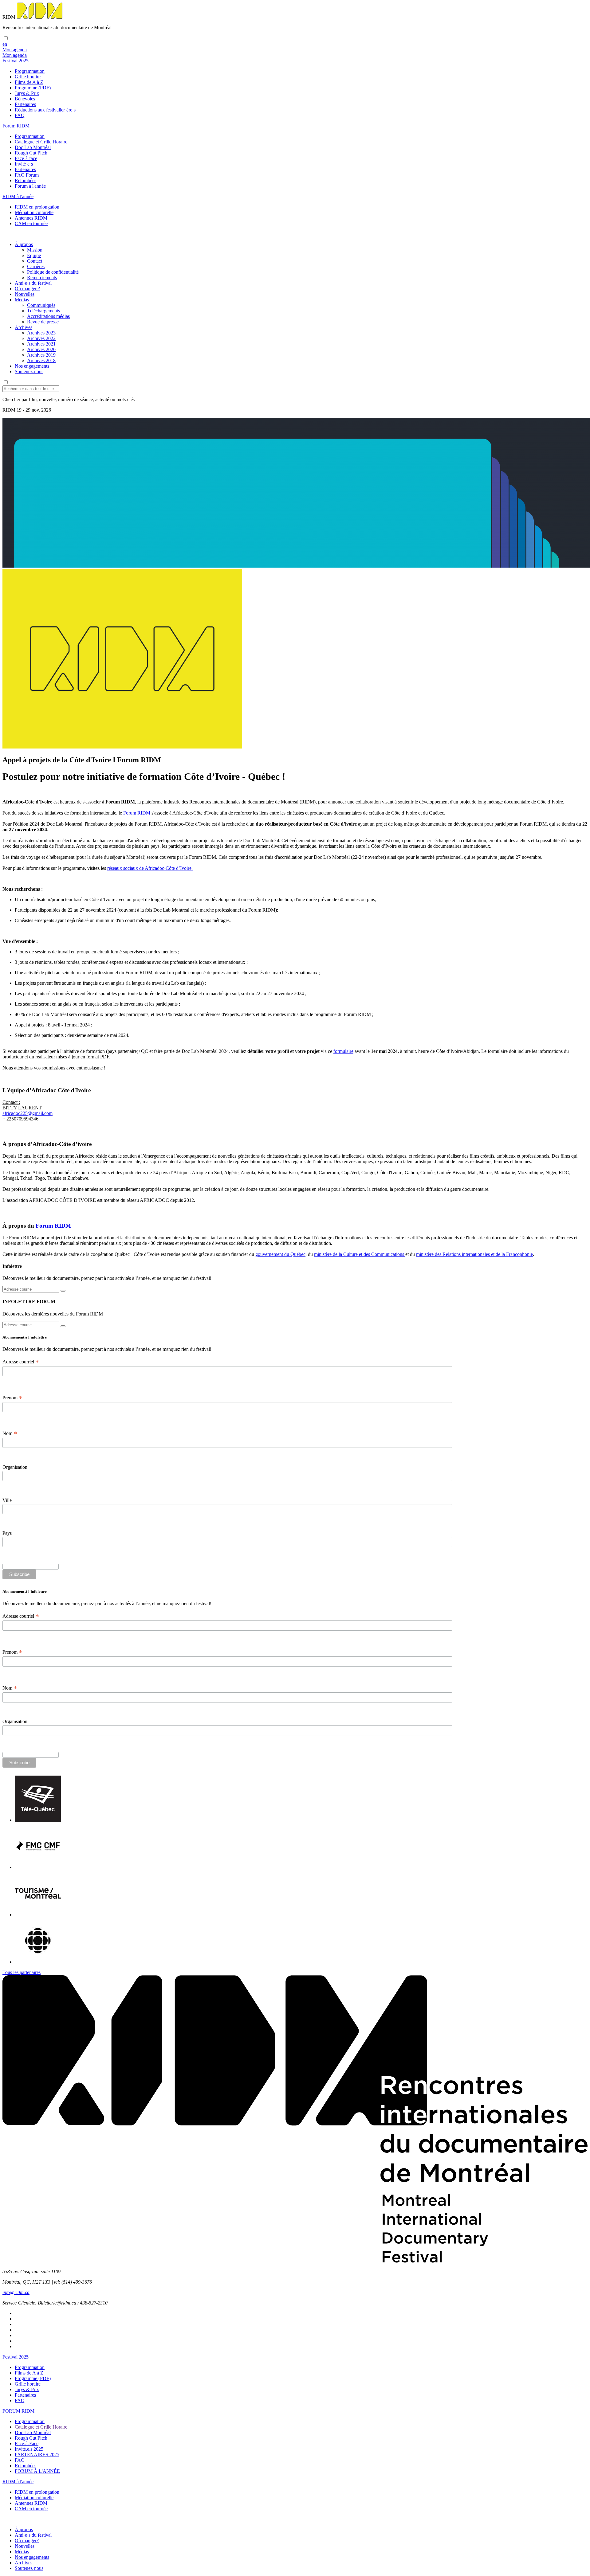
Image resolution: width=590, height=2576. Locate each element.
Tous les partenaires (22, 1972)
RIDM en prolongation (37, 207)
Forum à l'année (30, 186)
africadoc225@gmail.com (28, 1113)
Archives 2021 (41, 344)
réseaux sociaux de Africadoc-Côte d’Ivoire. (150, 868)
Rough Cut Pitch (31, 153)
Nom (10, 1433)
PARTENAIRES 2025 (37, 2455)
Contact (35, 261)
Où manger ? (27, 289)
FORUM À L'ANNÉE (37, 2471)
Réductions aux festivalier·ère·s (45, 110)
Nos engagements (32, 366)
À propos (24, 244)
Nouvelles (25, 294)
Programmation (30, 71)
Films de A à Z (29, 82)
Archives (24, 327)
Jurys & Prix (27, 93)
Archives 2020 (41, 349)
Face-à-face (26, 158)
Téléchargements (43, 311)
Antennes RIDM (31, 218)
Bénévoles (25, 99)
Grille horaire (28, 77)
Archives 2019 (41, 355)
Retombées (26, 180)
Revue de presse (43, 322)
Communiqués (41, 305)
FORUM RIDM (18, 2411)
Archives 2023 (41, 333)
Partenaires (25, 104)
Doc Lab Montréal (33, 147)
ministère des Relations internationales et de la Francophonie (474, 1254)
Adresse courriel (21, 1362)
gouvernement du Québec (280, 1254)
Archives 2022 (41, 338)
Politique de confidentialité (53, 272)
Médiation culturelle (34, 212)
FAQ (20, 115)
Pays (7, 1533)
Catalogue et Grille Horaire (41, 142)
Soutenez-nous (29, 371)
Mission (35, 250)
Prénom (12, 1398)
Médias (22, 300)
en (5, 44)
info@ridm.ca (16, 2292)
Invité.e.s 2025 (29, 2449)
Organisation (15, 1467)
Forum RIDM (137, 813)
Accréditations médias (48, 316)
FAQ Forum (27, 175)
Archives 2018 (41, 360)
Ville (7, 1500)
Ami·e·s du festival (33, 283)
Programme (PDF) (33, 88)
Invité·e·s (24, 164)
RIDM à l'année (18, 2482)
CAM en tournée (31, 223)
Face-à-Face (27, 2443)
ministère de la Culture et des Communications (360, 1254)
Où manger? (27, 2541)
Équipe (34, 255)
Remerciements (42, 278)
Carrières (36, 266)
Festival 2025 (16, 2357)
